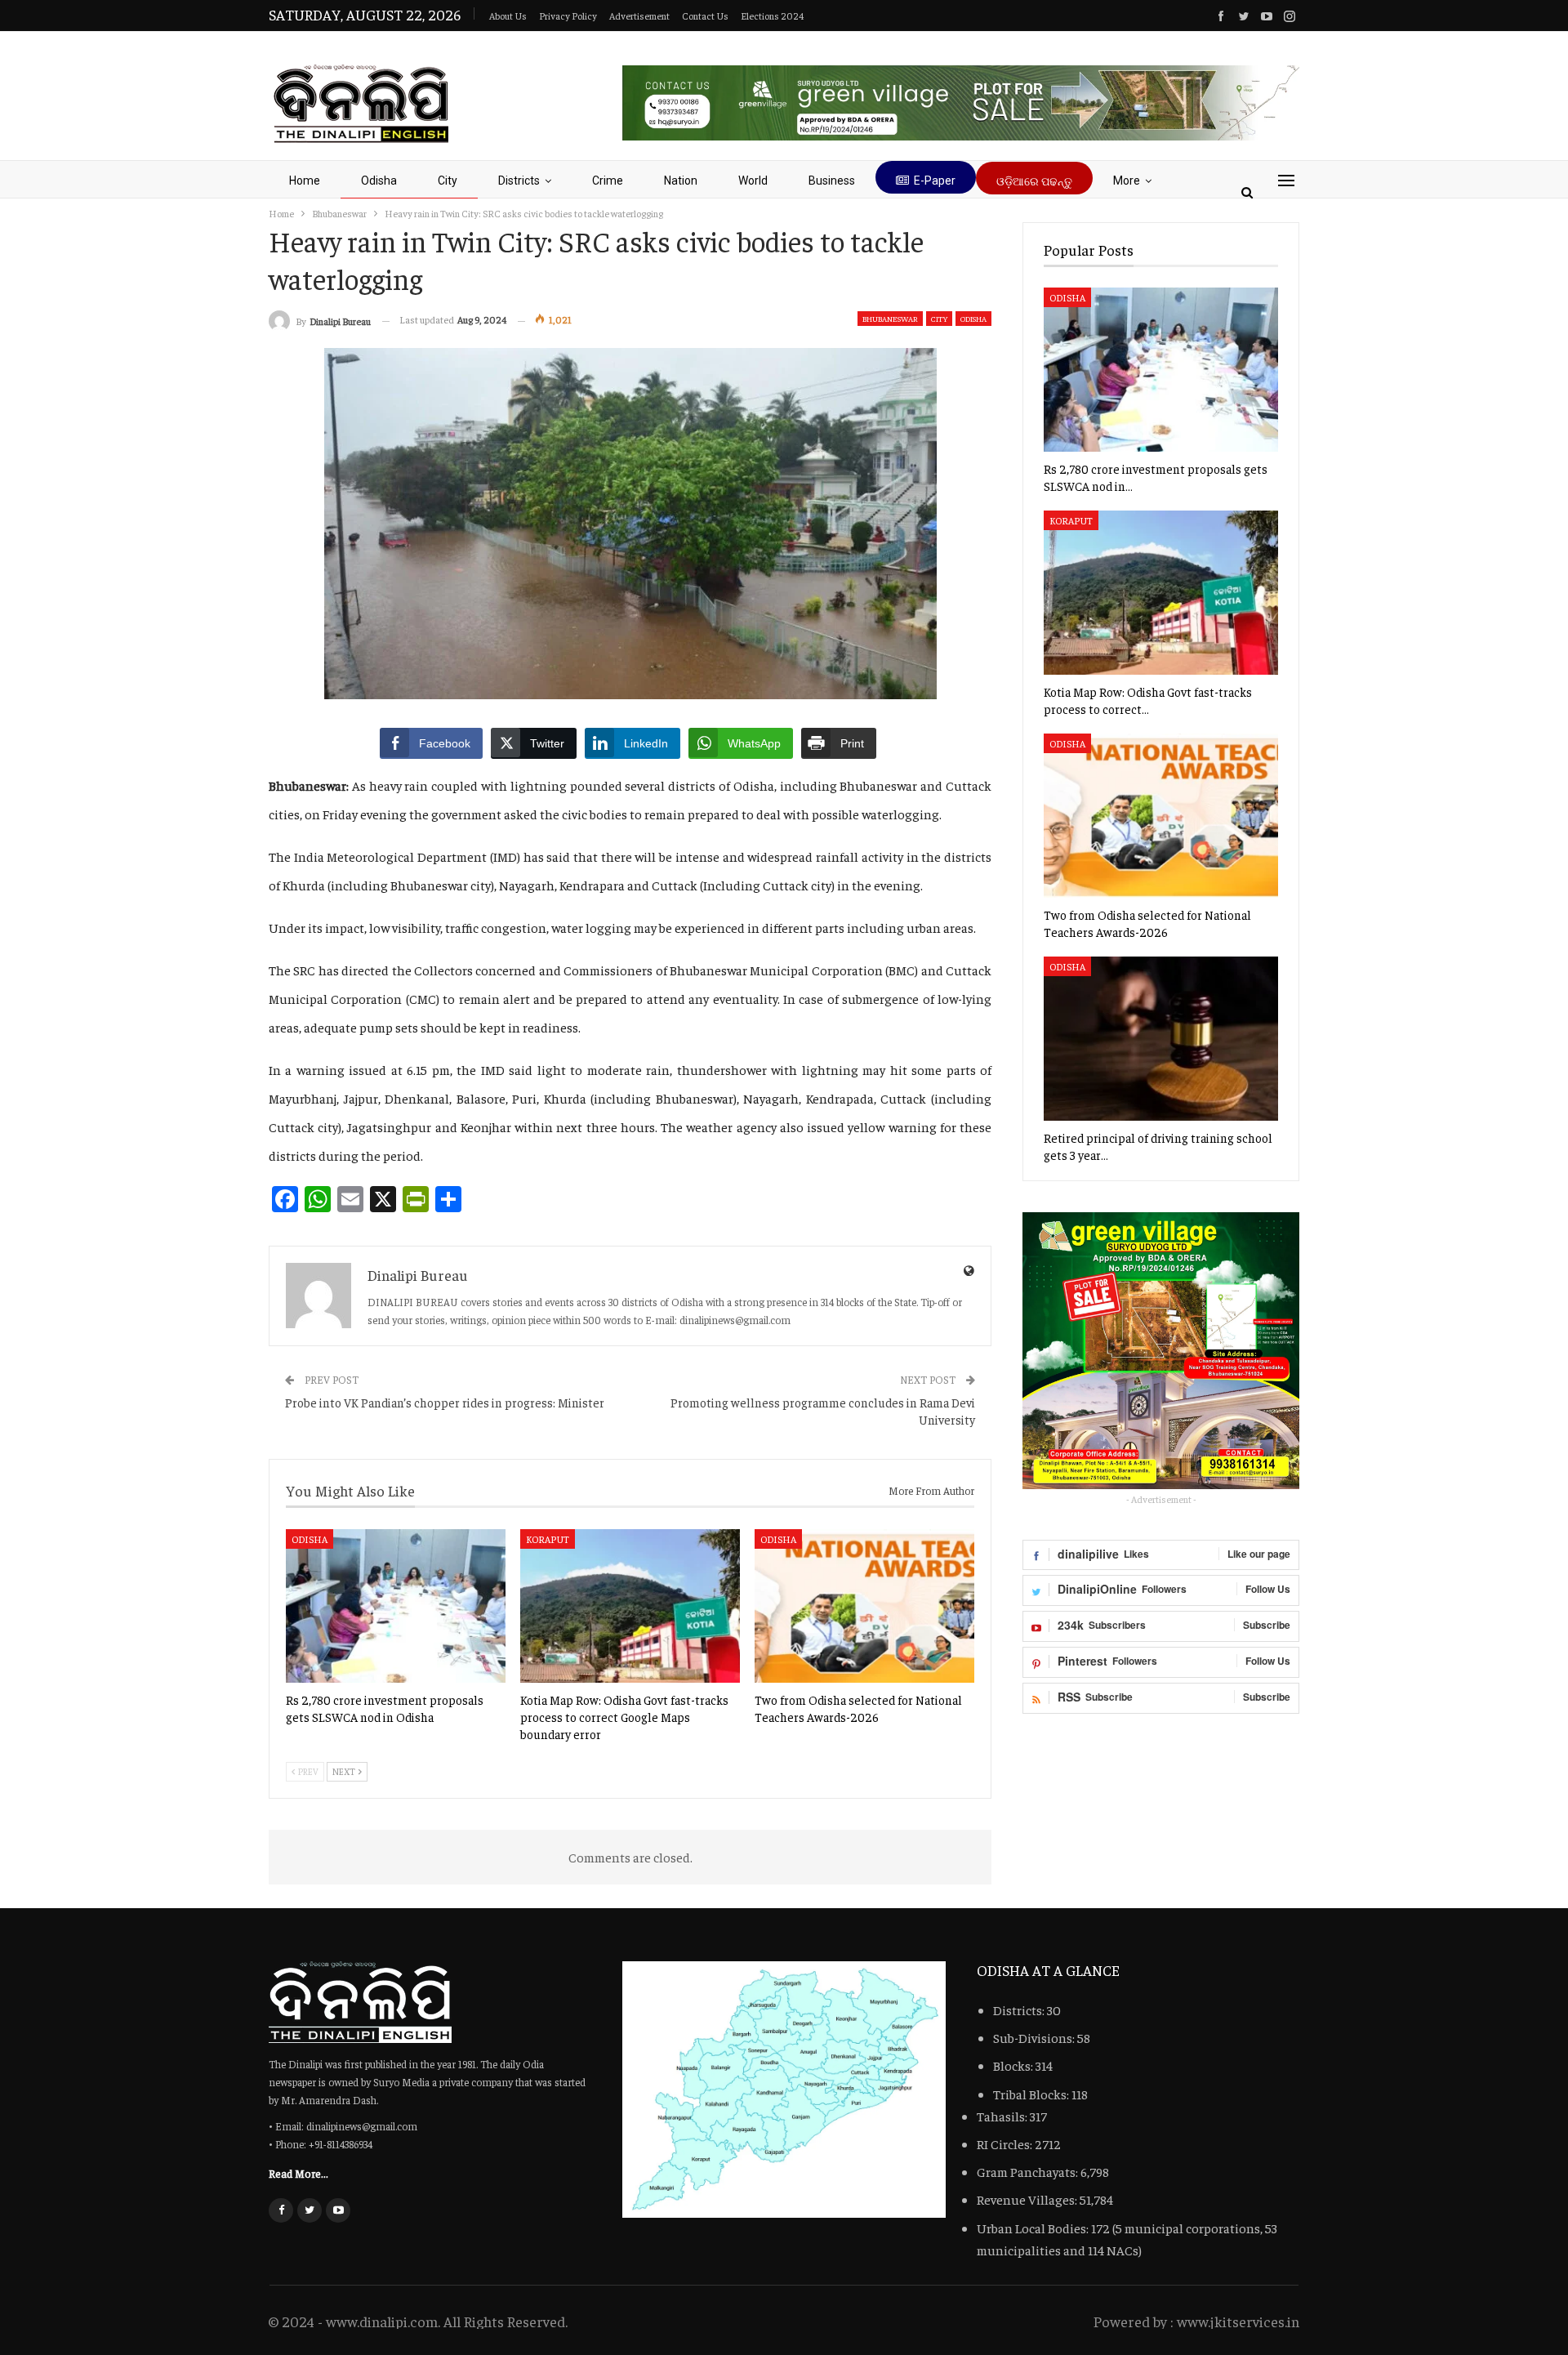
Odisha (379, 181)
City (448, 181)
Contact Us (705, 16)
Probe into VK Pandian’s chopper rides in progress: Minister (445, 1402)
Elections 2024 (772, 16)
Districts (519, 181)
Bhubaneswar (890, 319)
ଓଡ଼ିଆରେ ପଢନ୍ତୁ (1034, 181)
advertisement (639, 16)
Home (305, 181)
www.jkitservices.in (1238, 2321)
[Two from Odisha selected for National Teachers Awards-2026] (864, 1606)
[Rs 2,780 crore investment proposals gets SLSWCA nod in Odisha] (396, 1606)
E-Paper (935, 181)
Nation (681, 181)
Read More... (298, 2173)
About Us (508, 16)
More (1127, 181)
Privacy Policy (568, 16)
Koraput (548, 1539)
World (753, 181)
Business (832, 181)
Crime (608, 181)
